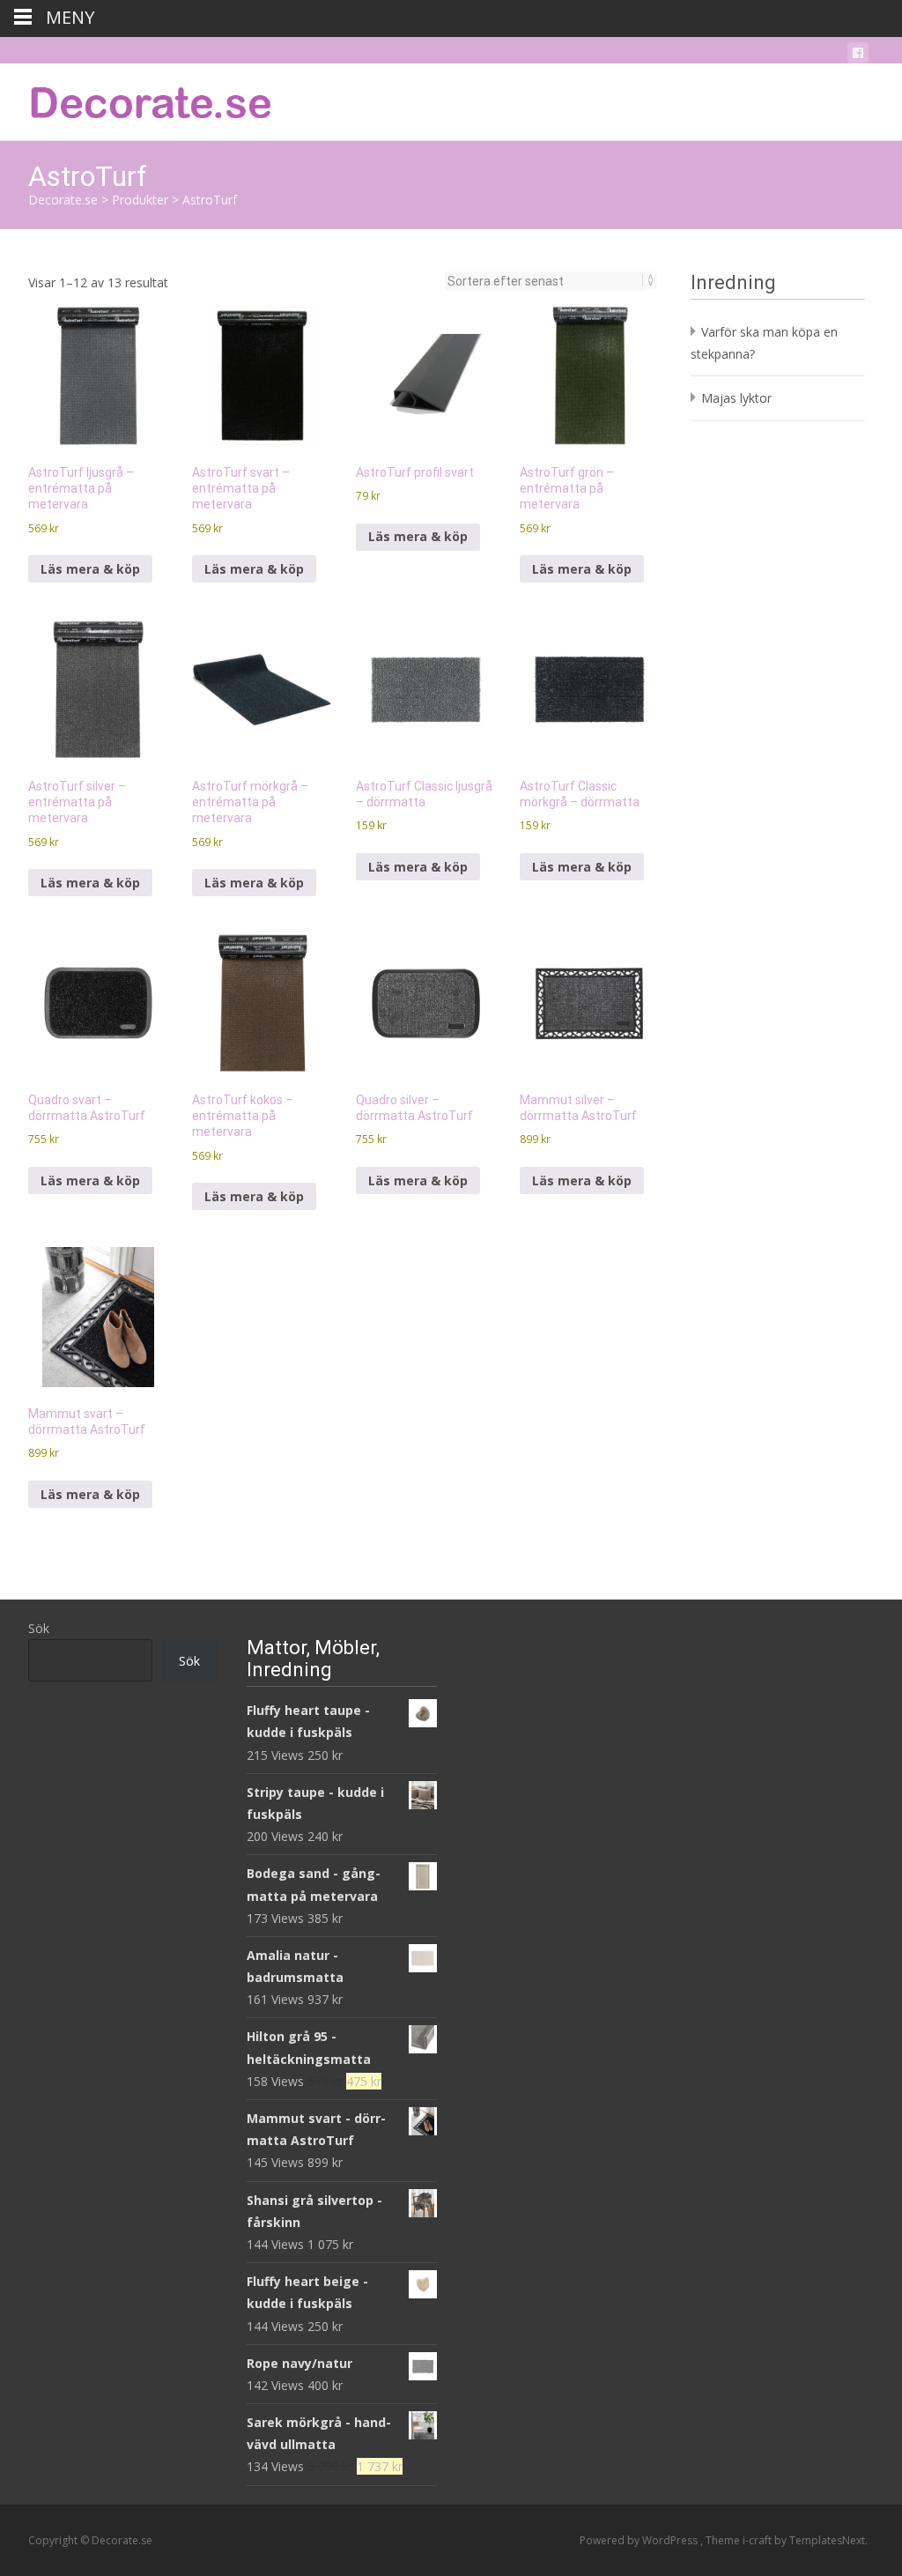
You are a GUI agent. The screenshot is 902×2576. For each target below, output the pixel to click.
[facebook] (858, 56)
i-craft (758, 2540)
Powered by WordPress (640, 2540)
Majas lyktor (736, 398)
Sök (39, 1628)
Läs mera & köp (90, 569)
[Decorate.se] (137, 99)
